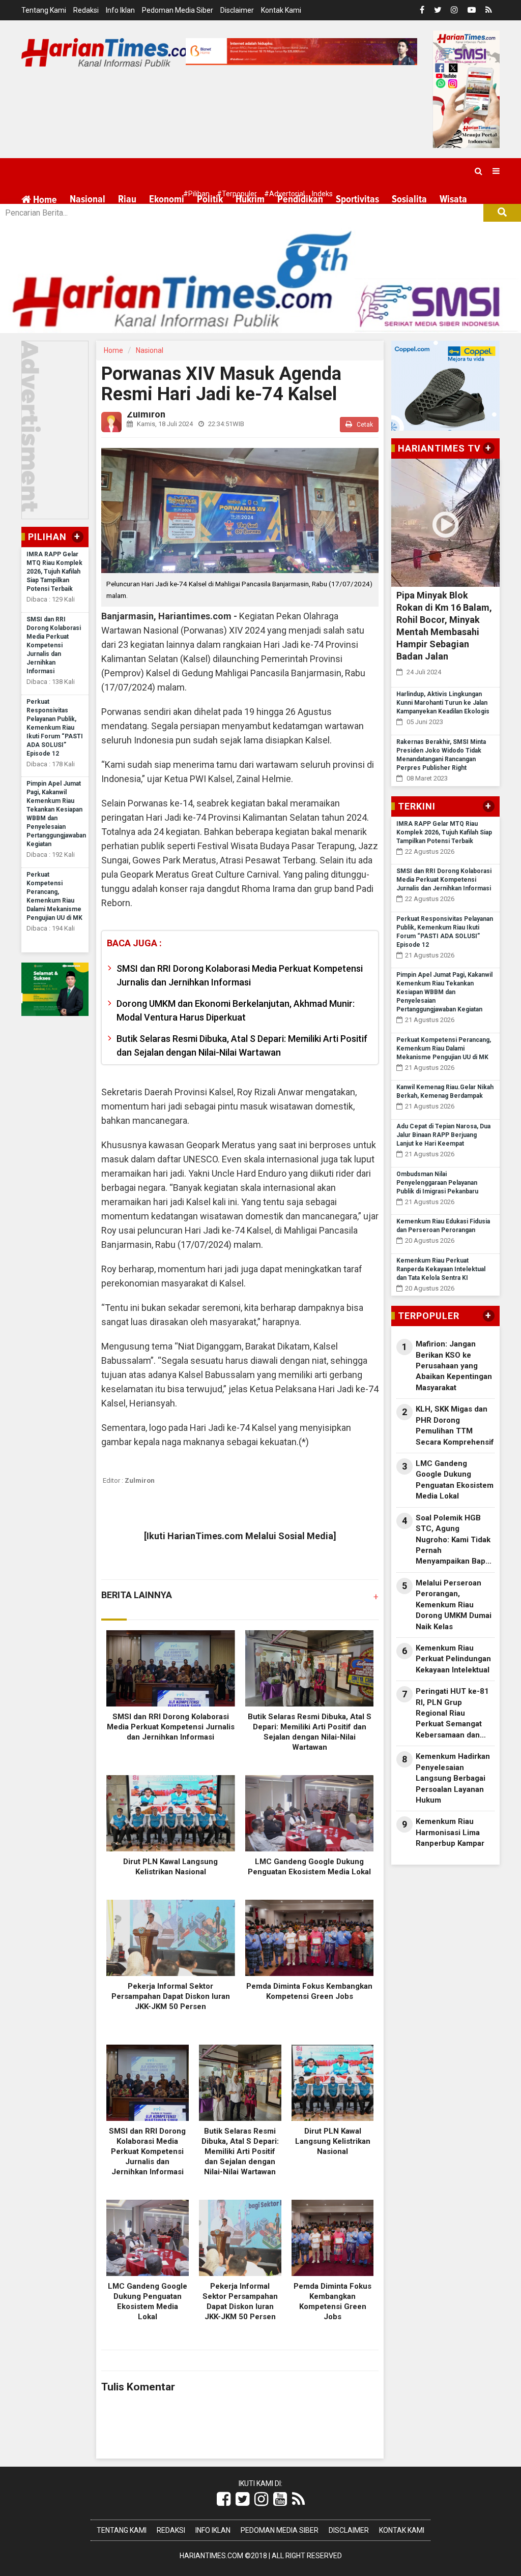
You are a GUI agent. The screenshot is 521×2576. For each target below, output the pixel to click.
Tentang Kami (44, 10)
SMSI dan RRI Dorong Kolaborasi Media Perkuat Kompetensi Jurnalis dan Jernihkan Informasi (54, 645)
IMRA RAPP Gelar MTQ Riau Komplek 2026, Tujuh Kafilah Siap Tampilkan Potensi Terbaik (54, 572)
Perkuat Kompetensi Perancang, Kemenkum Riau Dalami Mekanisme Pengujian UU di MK (444, 1049)
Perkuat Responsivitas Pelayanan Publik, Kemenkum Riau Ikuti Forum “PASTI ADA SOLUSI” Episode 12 (55, 728)
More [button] (80, 224)
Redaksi (86, 10)
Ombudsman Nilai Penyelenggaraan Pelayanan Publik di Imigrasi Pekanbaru (437, 1183)
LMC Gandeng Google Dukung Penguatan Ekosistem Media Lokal (455, 1480)
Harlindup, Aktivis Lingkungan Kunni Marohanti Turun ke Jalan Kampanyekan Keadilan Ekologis (443, 703)
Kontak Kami (281, 10)
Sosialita (409, 199)
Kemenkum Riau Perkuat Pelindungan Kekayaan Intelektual (453, 1659)
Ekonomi (167, 199)
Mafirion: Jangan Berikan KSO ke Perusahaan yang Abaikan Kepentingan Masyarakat (454, 1366)
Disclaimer (237, 10)
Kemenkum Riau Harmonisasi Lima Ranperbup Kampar (450, 1832)
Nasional (88, 199)
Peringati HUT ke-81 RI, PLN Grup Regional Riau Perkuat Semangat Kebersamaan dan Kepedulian (452, 1714)
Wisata (453, 199)
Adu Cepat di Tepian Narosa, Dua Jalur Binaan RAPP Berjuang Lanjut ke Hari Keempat (443, 1135)
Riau (127, 199)
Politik (210, 199)
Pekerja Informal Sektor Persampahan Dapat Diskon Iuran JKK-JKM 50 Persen (171, 1996)
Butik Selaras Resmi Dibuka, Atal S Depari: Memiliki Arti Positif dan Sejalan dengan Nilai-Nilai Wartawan (242, 1045)
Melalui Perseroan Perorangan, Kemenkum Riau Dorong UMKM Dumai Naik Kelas (454, 1605)
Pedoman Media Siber (178, 10)
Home (44, 200)
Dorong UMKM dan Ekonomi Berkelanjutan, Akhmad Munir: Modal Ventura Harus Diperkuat (236, 1010)
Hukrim (250, 199)
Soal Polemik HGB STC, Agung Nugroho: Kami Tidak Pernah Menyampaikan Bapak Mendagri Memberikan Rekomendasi (455, 1540)
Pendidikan (300, 199)
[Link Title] (224, 2499)
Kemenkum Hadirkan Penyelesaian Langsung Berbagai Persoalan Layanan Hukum (453, 1778)
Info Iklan (120, 10)
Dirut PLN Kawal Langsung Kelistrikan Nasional (333, 2141)
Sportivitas (357, 199)
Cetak (364, 425)
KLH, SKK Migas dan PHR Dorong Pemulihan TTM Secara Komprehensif (455, 1425)
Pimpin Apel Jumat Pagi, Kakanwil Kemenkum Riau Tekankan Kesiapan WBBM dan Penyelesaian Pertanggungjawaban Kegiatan (444, 992)
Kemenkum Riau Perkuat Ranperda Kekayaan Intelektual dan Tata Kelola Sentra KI (441, 1269)
